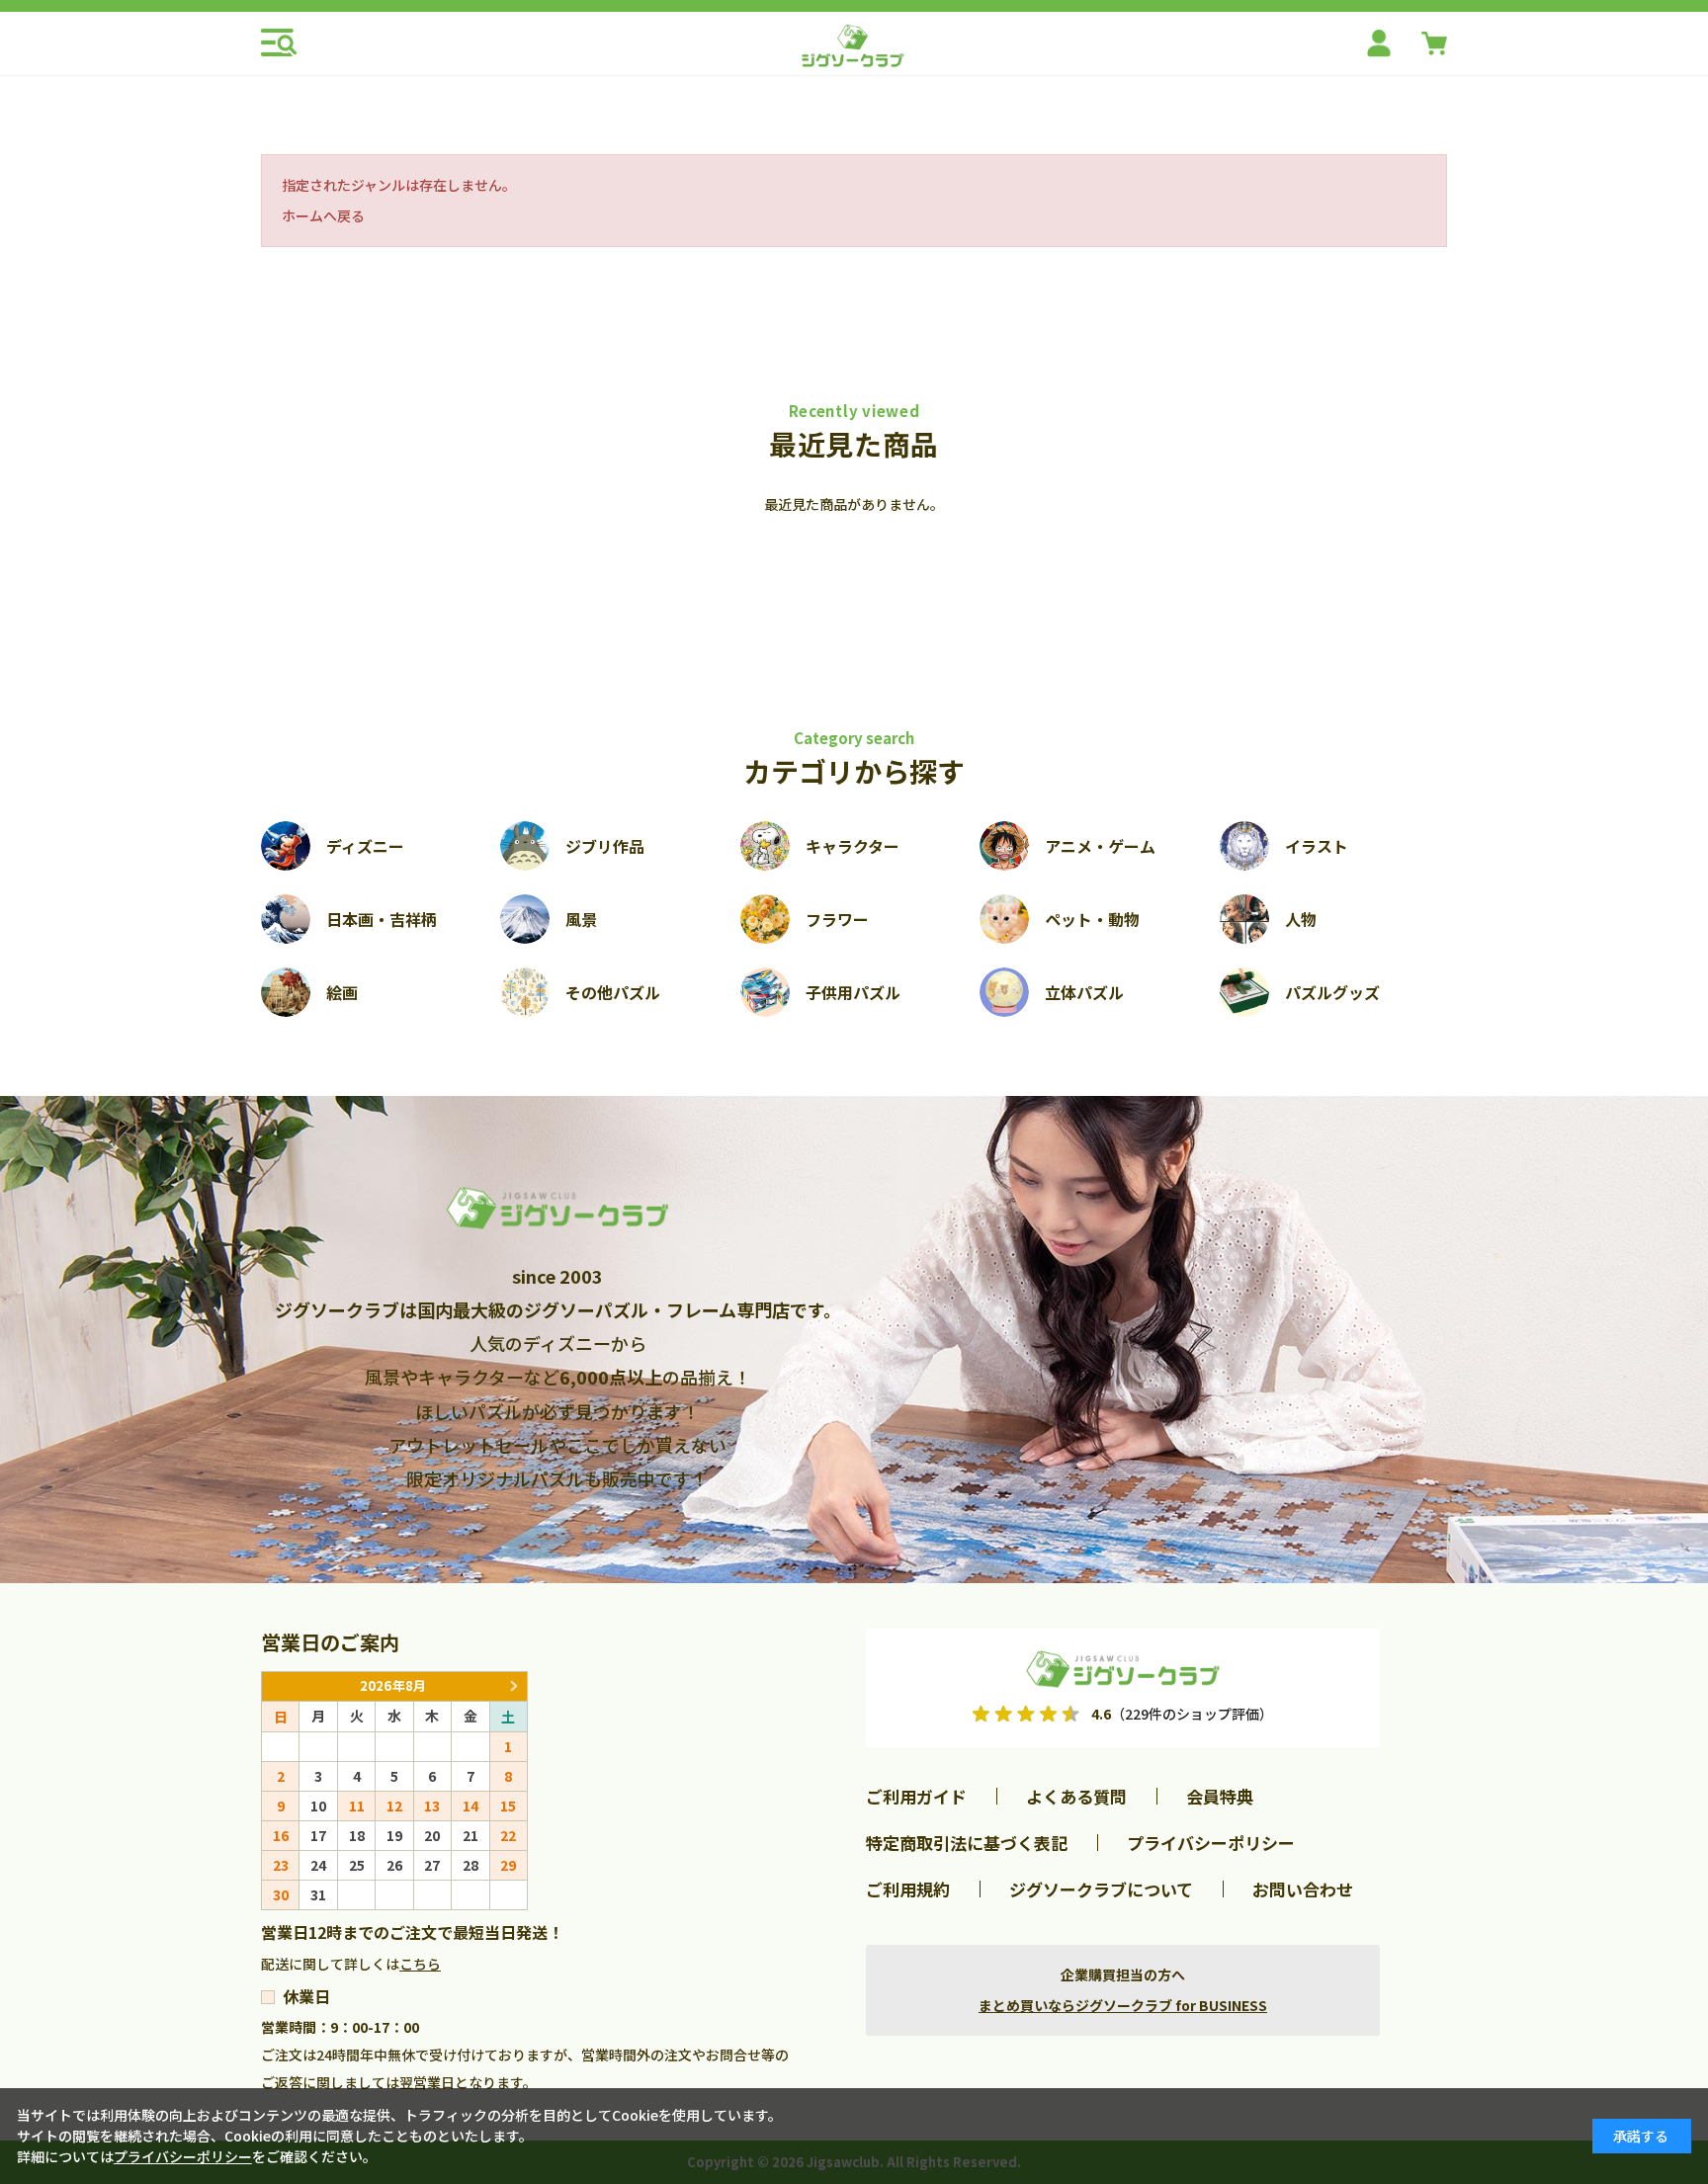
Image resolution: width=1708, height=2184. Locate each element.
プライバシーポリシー (1211, 1843)
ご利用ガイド (916, 1796)
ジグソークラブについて (1101, 1889)
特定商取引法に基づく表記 (967, 1843)
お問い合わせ (1303, 1889)
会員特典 (1220, 1796)
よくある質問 (1076, 1796)
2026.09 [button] (513, 1686)
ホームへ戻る (323, 215)
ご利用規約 (908, 1889)
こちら (420, 1964)
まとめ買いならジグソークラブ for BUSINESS (1123, 2005)
